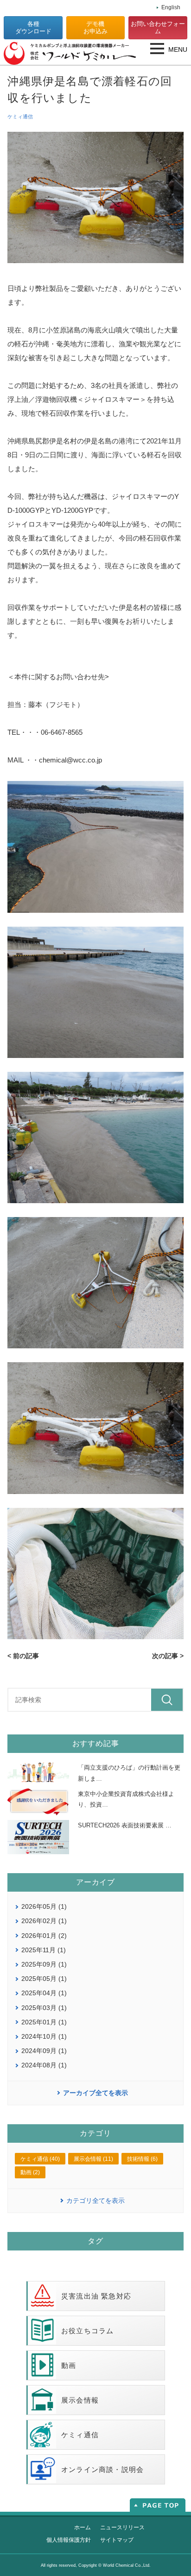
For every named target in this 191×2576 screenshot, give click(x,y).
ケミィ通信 (20, 117)
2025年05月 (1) (44, 1979)
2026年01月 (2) (44, 1936)
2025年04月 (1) (44, 1993)
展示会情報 (80, 2400)
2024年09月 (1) (44, 2051)
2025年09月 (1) (44, 1964)
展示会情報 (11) (93, 2159)
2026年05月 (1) (44, 1906)
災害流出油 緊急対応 (96, 2296)
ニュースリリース (122, 2527)
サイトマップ (117, 2540)
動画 (69, 2365)
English (171, 7)
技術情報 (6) (142, 2159)
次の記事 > (168, 1656)
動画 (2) (30, 2172)
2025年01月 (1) (44, 2022)
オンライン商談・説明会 (102, 2469)
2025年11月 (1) (44, 1950)
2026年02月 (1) (44, 1921)
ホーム (83, 2527)
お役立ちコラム (87, 2331)
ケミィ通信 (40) (40, 2159)
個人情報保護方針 (69, 2540)
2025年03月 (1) (44, 2008)
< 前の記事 (23, 1656)
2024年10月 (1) (44, 2036)
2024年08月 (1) (44, 2065)
